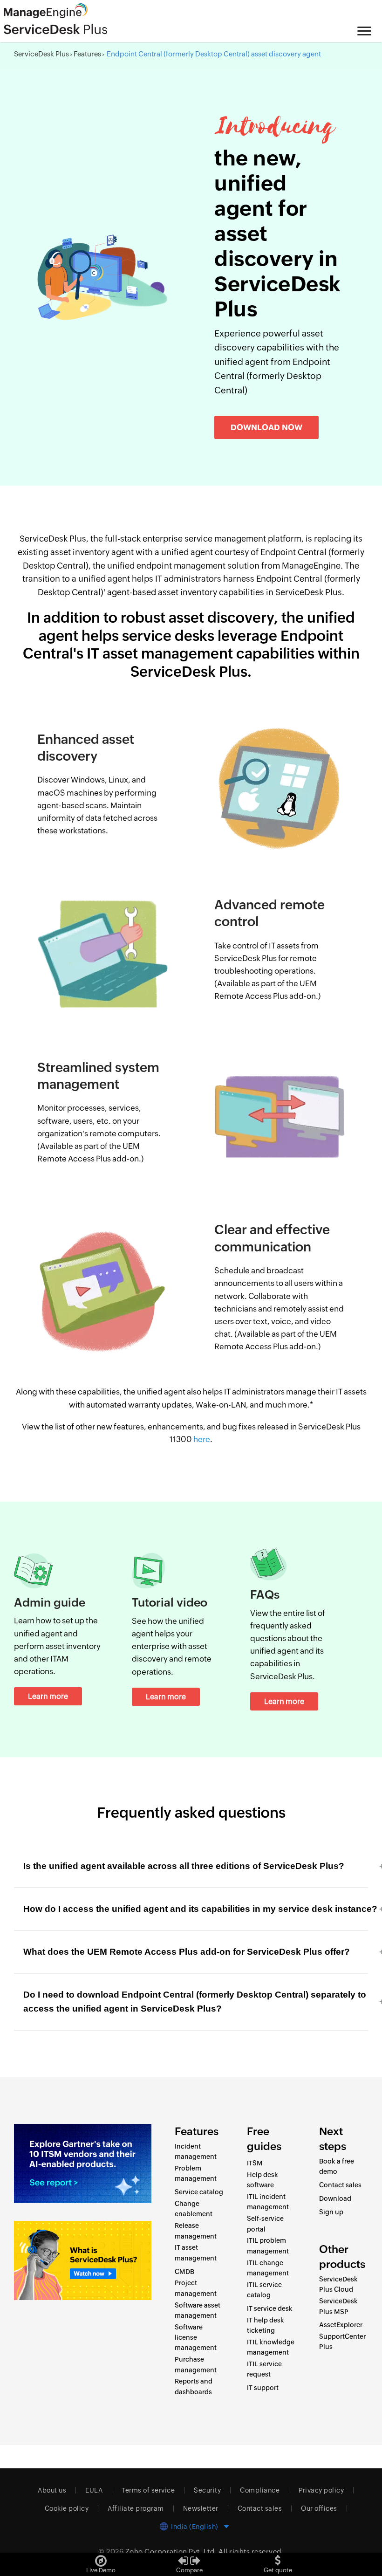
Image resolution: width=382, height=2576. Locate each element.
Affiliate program (136, 2508)
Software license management (196, 2338)
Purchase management (196, 2364)
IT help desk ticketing (266, 2325)
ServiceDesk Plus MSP (338, 2306)
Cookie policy (67, 2508)
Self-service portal (265, 2224)
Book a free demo (337, 2166)
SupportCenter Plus (342, 2342)
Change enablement (194, 2209)
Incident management (196, 2151)
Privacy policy (321, 2490)
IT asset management (196, 2253)
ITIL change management (268, 2268)
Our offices (319, 2508)
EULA (94, 2490)
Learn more (48, 1696)
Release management (196, 2231)
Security (207, 2490)
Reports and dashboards (194, 2386)
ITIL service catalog (264, 2290)
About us (52, 2490)
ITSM (255, 2163)
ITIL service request (264, 2369)
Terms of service (148, 2490)
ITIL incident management (268, 2202)
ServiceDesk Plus (41, 54)
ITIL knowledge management (271, 2347)
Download (335, 2198)
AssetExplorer (341, 2325)
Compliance (260, 2490)
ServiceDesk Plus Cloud (338, 2284)
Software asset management (198, 2310)
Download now (266, 427)
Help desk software (263, 2180)
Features (87, 54)
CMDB (184, 2272)
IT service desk (270, 2308)
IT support (263, 2388)
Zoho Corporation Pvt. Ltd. (171, 2552)
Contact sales (340, 2185)
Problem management (196, 2173)
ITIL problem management (268, 2246)
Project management (196, 2288)
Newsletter (201, 2508)
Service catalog (199, 2192)
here (202, 1439)
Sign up (331, 2212)
